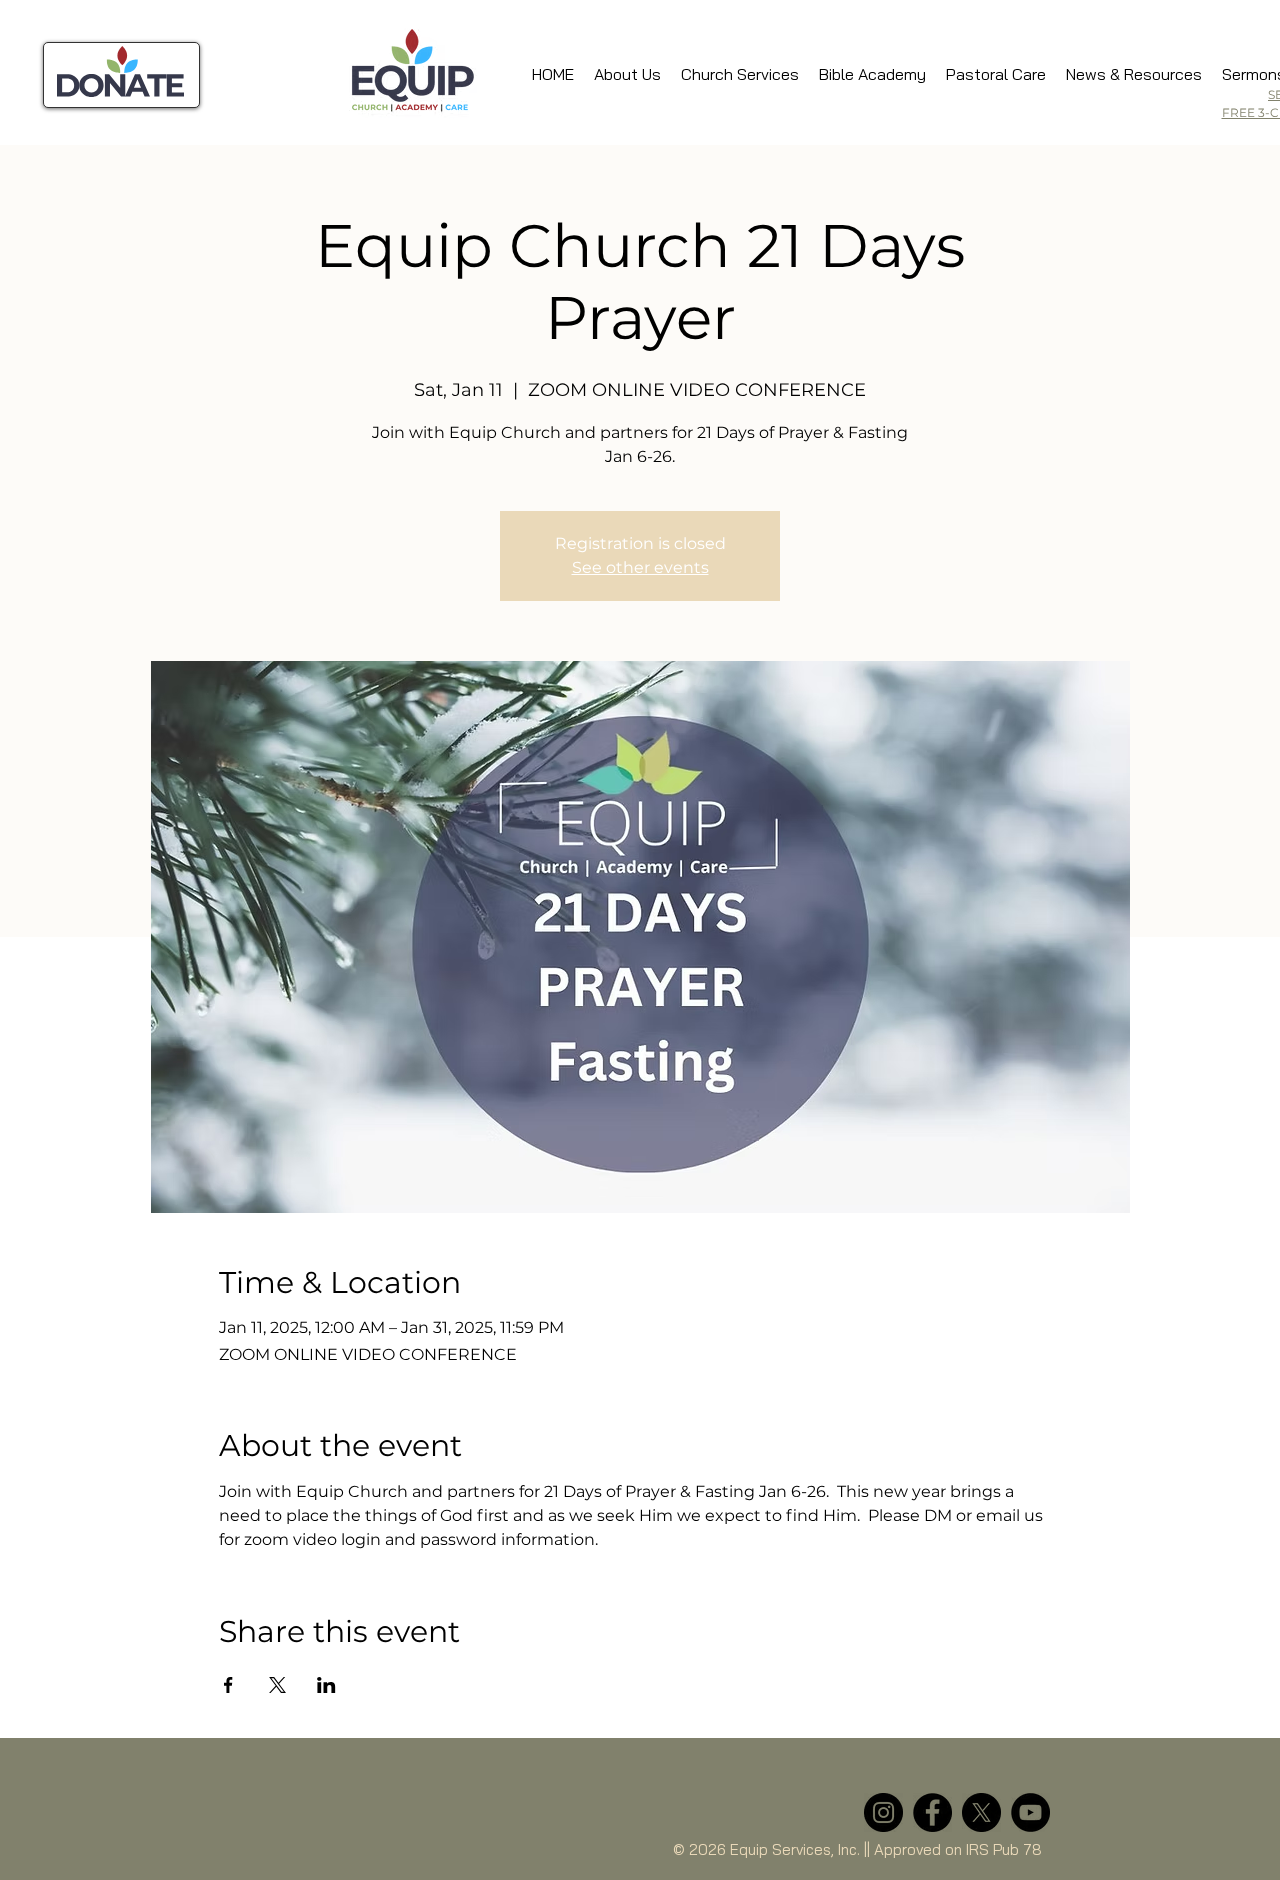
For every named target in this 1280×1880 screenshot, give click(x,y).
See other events (640, 567)
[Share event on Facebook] (228, 1685)
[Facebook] (932, 1812)
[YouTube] (1030, 1812)
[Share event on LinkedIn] (326, 1685)
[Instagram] (883, 1812)
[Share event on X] (277, 1685)
